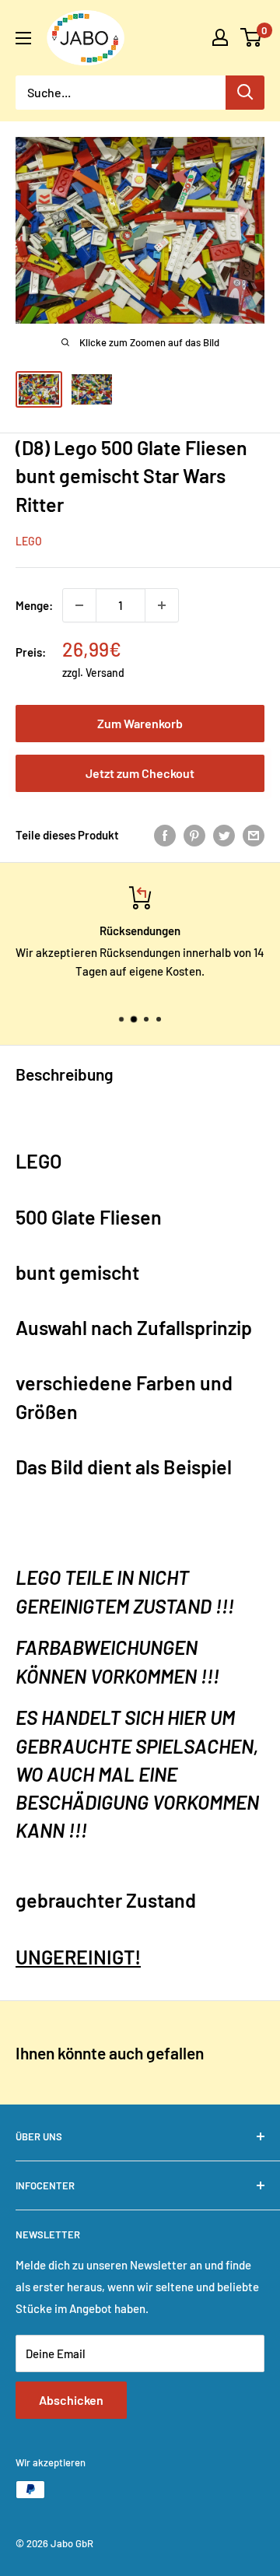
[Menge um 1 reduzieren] (79, 605)
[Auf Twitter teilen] (224, 835)
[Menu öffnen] (23, 38)
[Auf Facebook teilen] (165, 835)
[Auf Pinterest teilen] (194, 835)
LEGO (29, 541)
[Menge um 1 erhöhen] (162, 605)
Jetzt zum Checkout (140, 773)
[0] (252, 37)
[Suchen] (245, 93)
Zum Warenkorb (140, 723)
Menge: (34, 605)
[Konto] (220, 37)
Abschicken (71, 2400)
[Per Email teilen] (254, 835)
